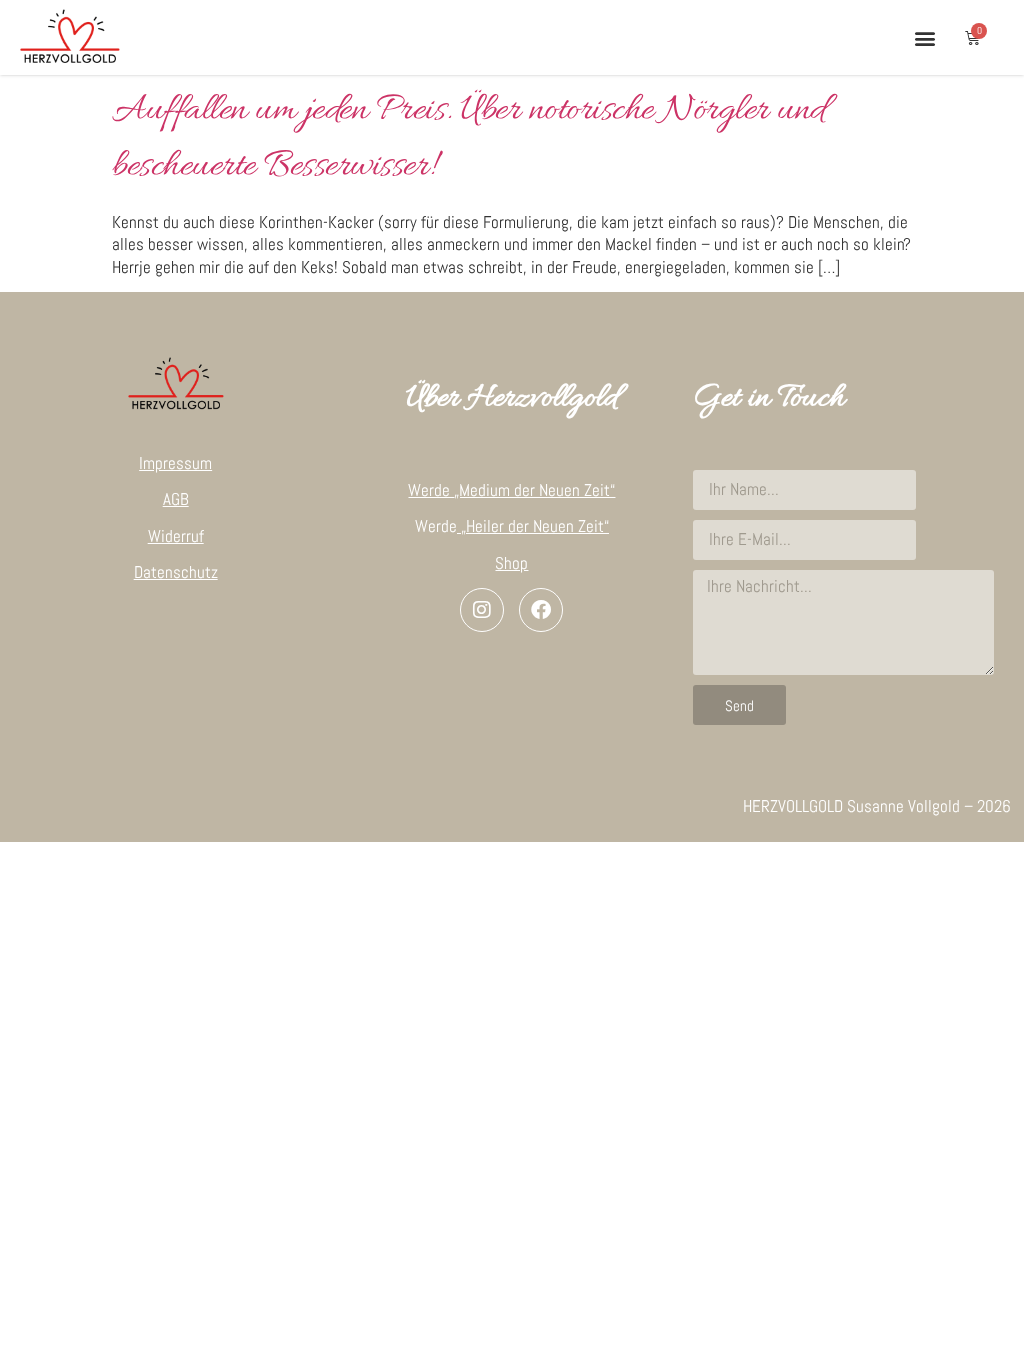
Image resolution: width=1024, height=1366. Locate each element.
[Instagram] (482, 610)
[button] (924, 37)
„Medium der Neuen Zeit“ (534, 490)
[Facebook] (541, 610)
